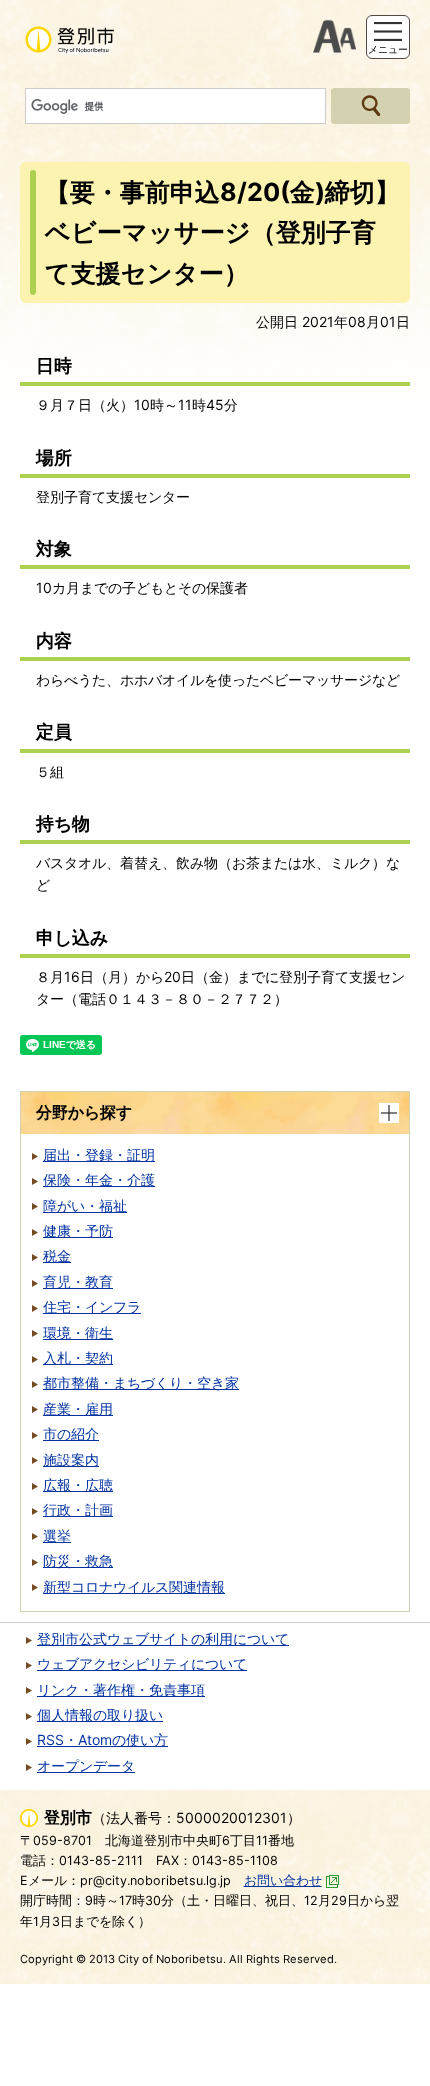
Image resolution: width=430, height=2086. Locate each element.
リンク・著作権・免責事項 (121, 1689)
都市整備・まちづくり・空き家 (141, 1382)
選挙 (57, 1535)
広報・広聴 (78, 1484)
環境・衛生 (78, 1332)
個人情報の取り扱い (100, 1714)
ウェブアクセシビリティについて (142, 1663)
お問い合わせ (283, 1880)
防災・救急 (78, 1560)
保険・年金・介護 (99, 1179)
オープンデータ (86, 1765)
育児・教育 (78, 1281)
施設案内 (71, 1459)
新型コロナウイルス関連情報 (134, 1586)
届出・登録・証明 (99, 1154)
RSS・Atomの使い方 (102, 1739)
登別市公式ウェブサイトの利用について (163, 1638)
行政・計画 (78, 1509)
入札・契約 (78, 1357)
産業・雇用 (78, 1408)
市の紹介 (71, 1433)
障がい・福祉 (85, 1205)
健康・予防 (78, 1230)
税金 (57, 1255)
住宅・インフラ (92, 1306)
